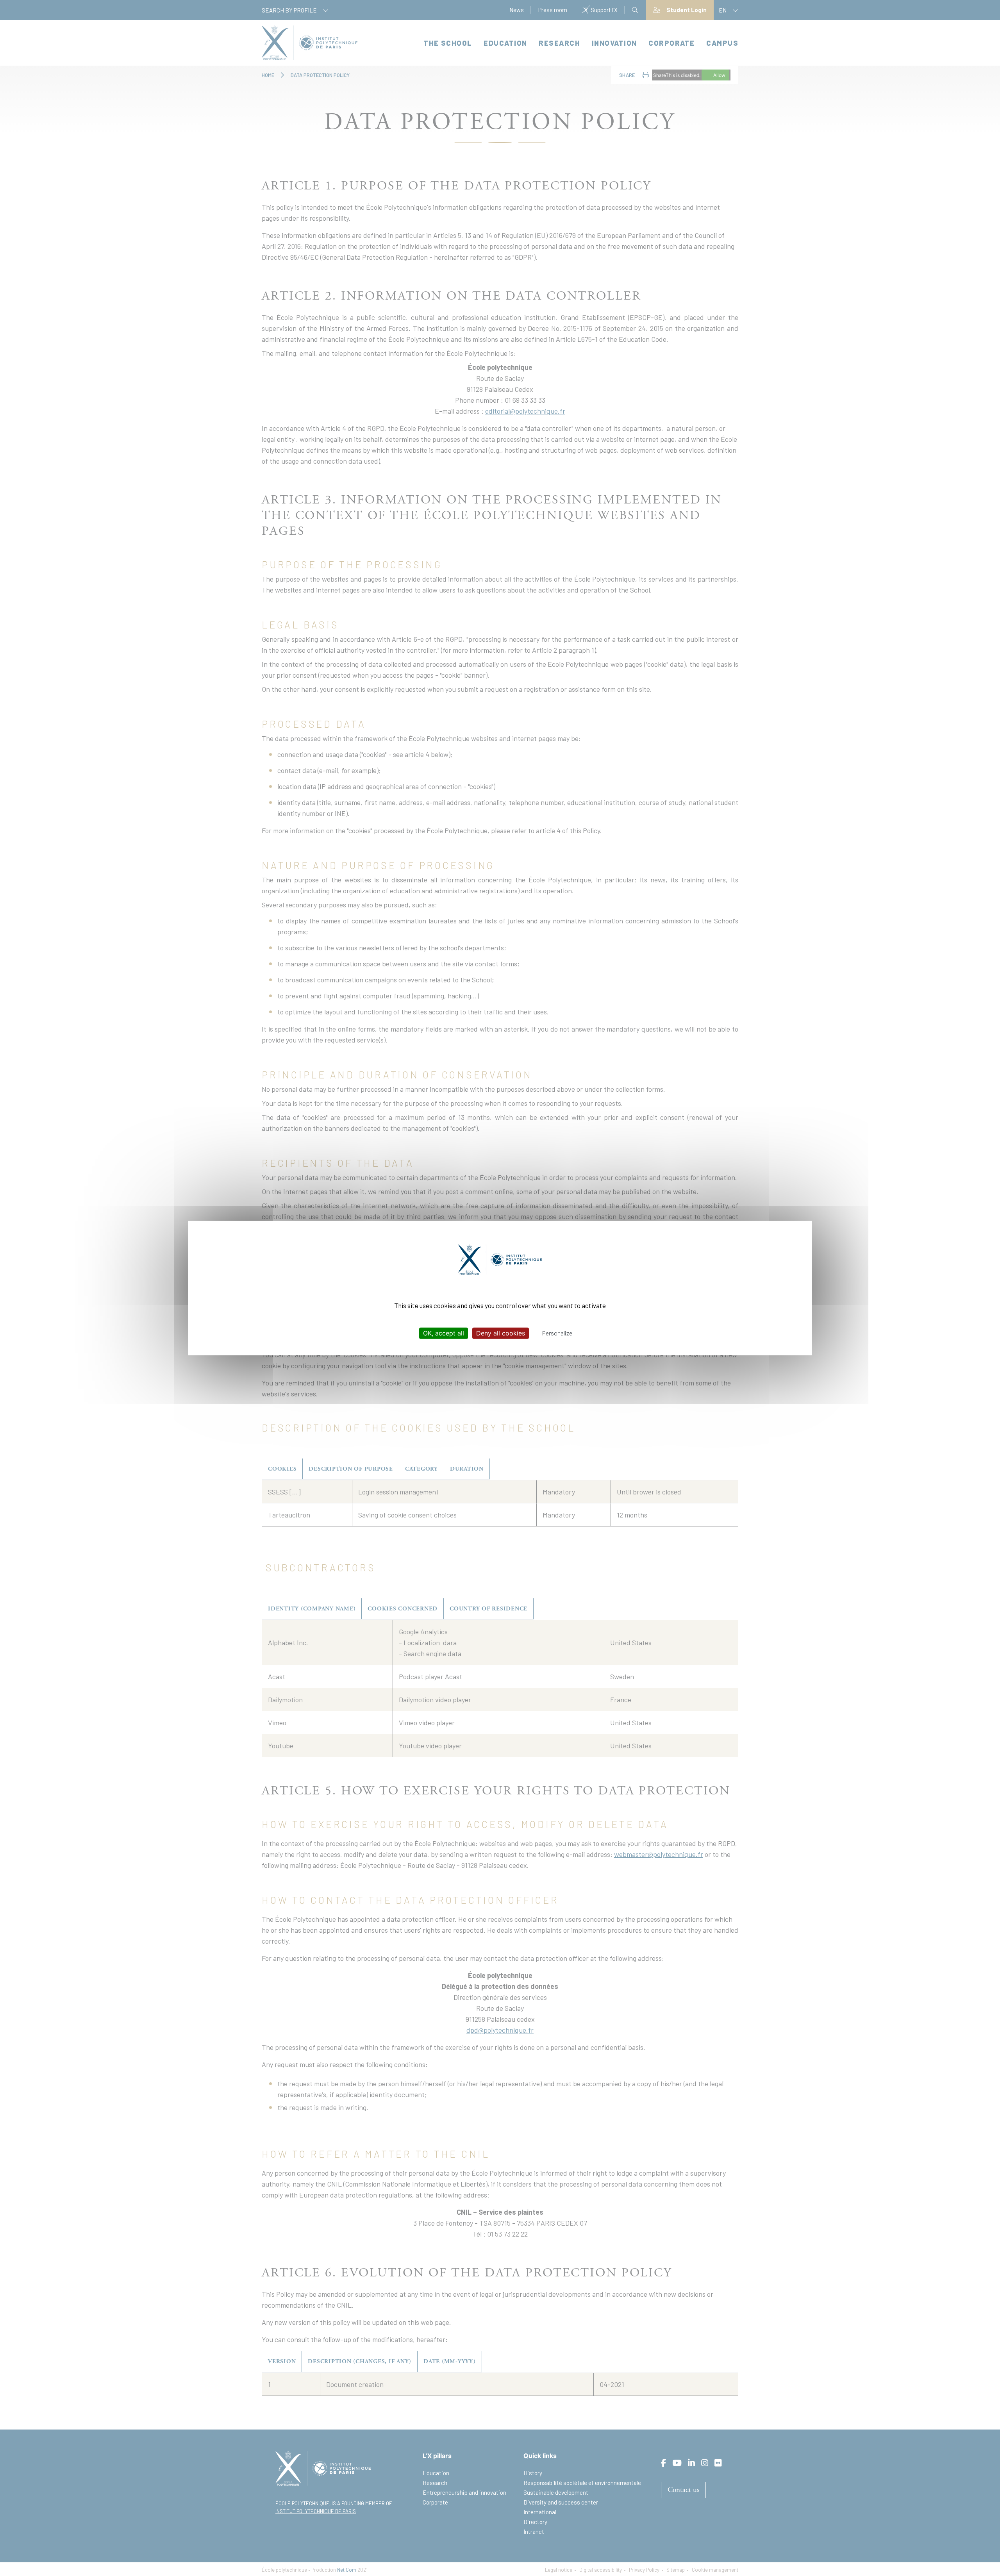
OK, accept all (444, 1333)
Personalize (557, 1333)
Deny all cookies (501, 1333)
